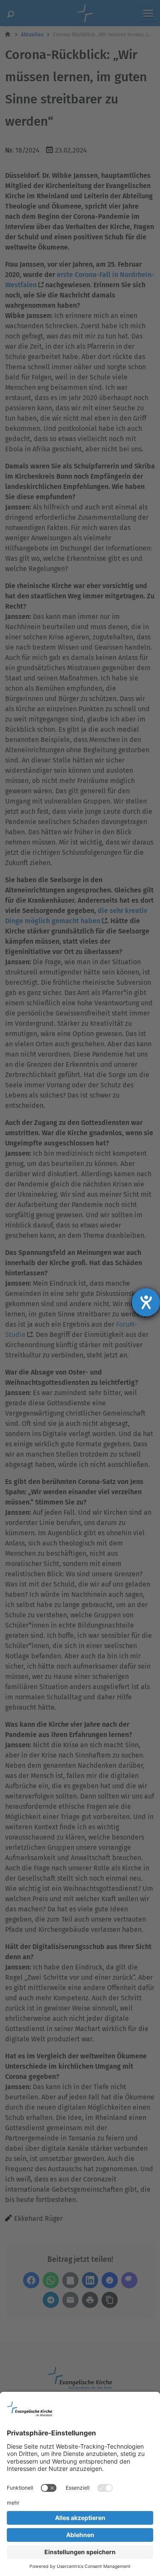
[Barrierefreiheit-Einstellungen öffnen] (146, 1302)
